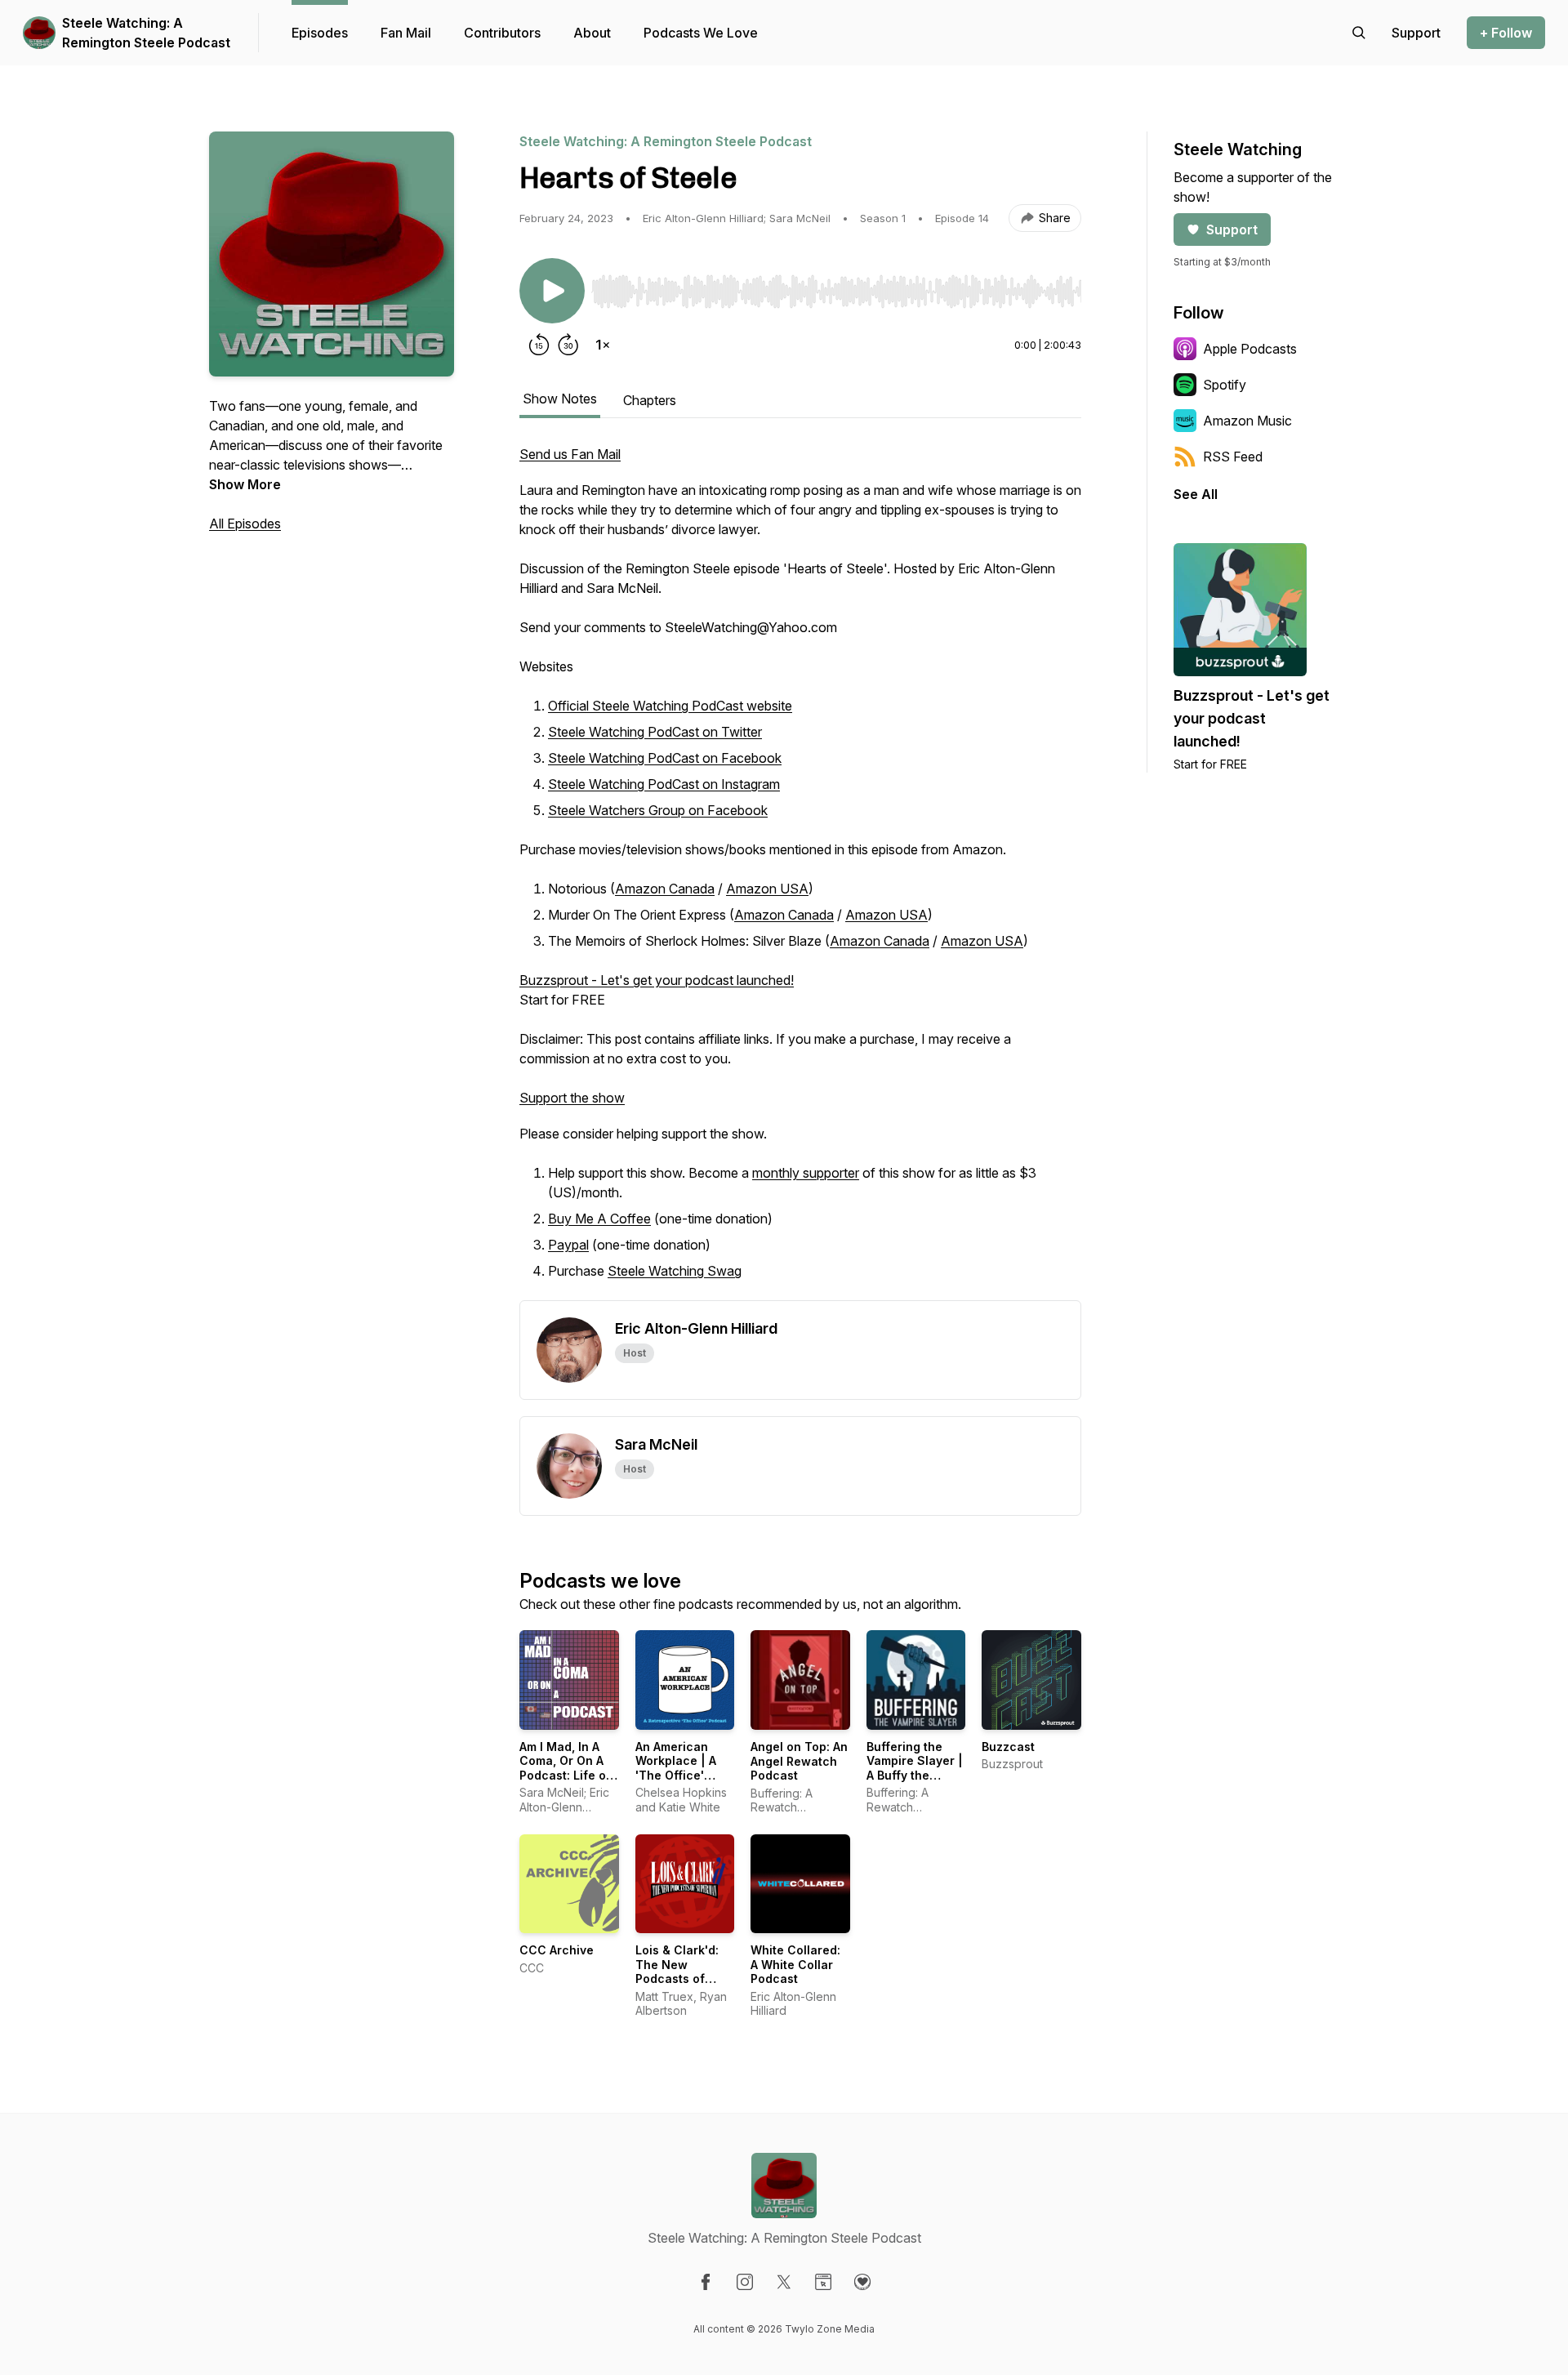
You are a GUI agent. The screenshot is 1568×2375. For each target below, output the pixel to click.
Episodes (320, 33)
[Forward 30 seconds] (568, 345)
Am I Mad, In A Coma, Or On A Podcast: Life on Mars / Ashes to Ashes (566, 1775)
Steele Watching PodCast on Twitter (655, 732)
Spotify (1225, 385)
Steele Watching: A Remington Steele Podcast (146, 33)
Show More (245, 484)
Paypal (568, 1245)
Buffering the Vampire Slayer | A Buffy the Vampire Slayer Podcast (915, 1775)
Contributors (502, 33)
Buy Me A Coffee (599, 1219)
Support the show (572, 1098)
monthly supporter (806, 1173)
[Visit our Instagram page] (745, 2282)
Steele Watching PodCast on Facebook (665, 758)
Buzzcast (1008, 1747)
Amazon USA (767, 889)
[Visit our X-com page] (784, 2282)
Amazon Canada (665, 889)
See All (1196, 494)
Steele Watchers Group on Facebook (658, 810)
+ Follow (1506, 33)
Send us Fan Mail (570, 454)
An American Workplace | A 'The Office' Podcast (676, 1768)
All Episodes (245, 524)
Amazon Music (1247, 421)
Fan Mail (406, 33)
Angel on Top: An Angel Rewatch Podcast (799, 1761)
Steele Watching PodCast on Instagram (664, 784)
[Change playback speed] (603, 345)
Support (1232, 229)
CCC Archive (557, 1950)
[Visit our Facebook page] (706, 2282)
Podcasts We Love (701, 33)
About (592, 33)
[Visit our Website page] (823, 2282)
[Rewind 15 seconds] (539, 345)
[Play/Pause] (552, 291)
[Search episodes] (1359, 33)
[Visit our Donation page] (862, 2282)
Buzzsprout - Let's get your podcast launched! (657, 980)
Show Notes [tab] (560, 399)
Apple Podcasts (1250, 349)
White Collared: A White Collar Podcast (795, 1964)
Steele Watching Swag (675, 1271)
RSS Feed (1233, 457)
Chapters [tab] (650, 400)
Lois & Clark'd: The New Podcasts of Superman (677, 1972)
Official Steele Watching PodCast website (670, 706)
